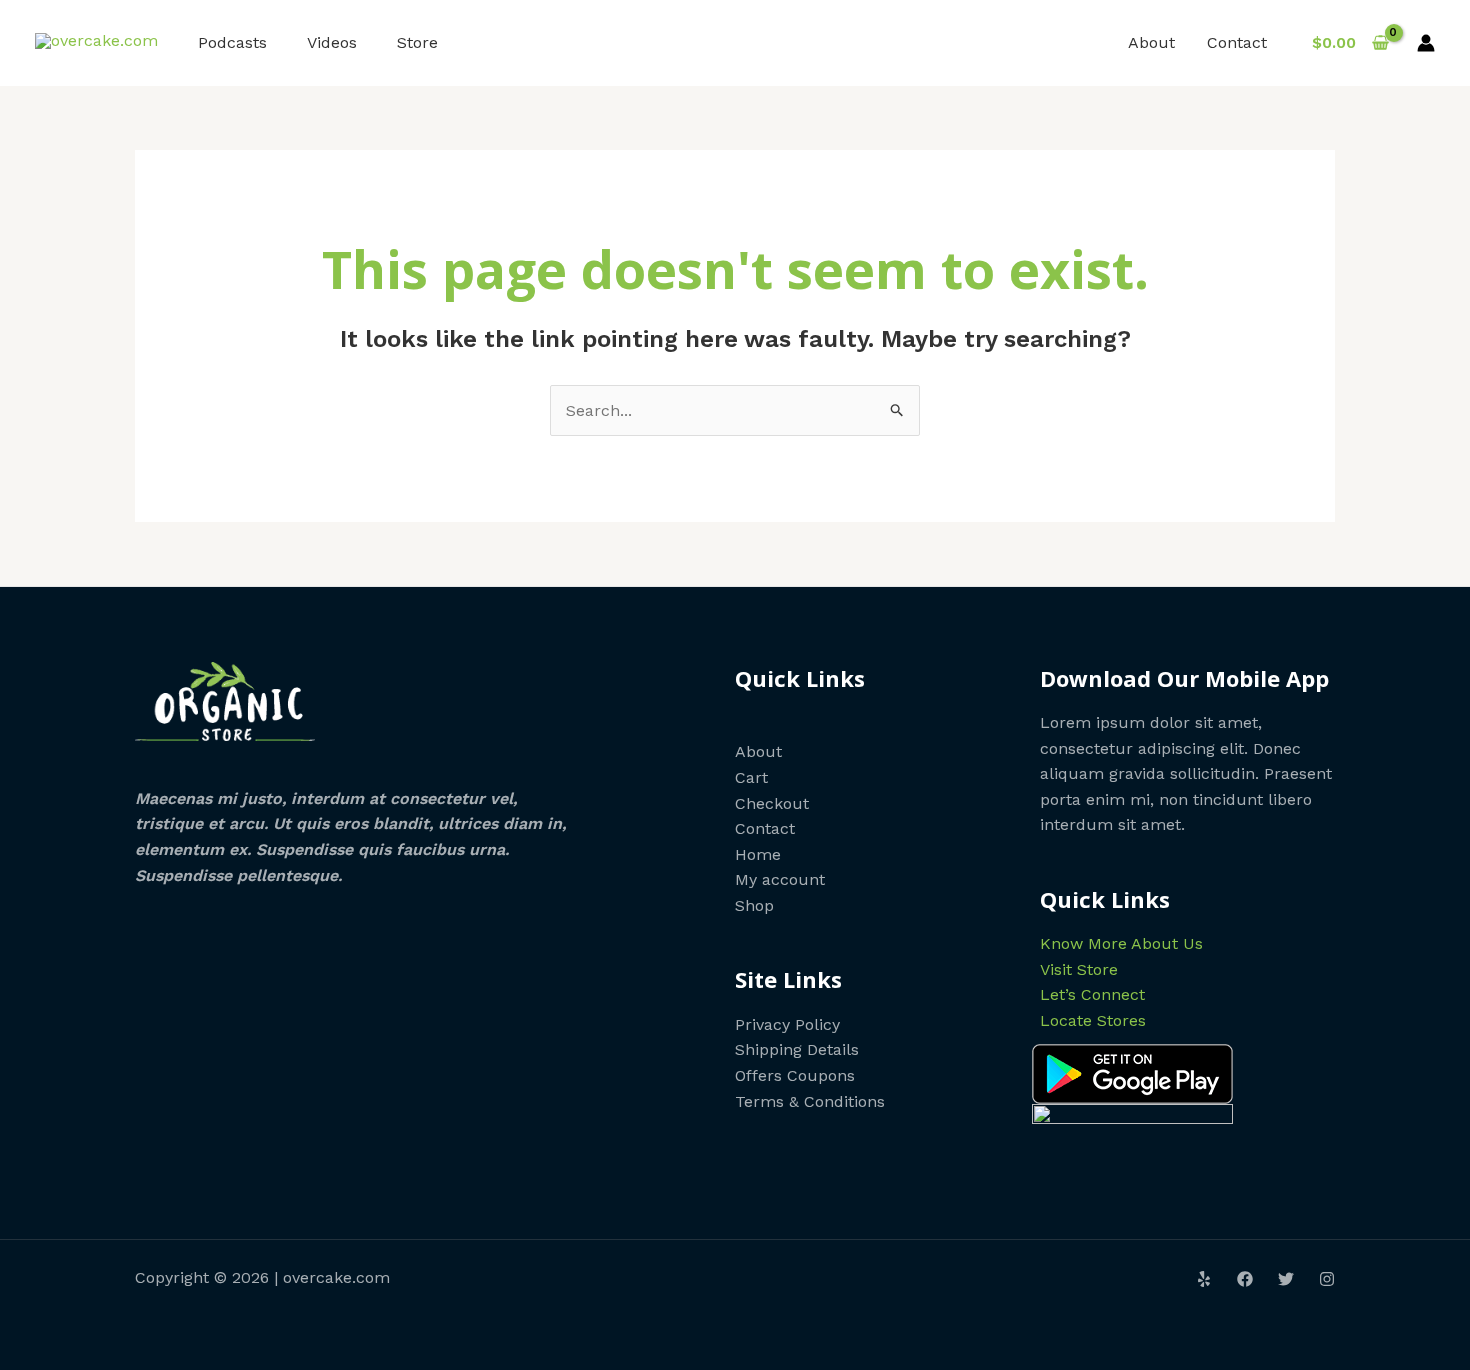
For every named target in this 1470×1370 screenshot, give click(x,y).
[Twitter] (1286, 1279)
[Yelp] (1204, 1279)
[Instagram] (1327, 1279)
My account (780, 879)
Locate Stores (1093, 1020)
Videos (332, 42)
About (1151, 42)
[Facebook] (1245, 1279)
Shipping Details (797, 1049)
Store (417, 42)
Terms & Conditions (810, 1101)
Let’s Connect (1092, 994)
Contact (1237, 42)
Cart (751, 777)
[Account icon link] (1426, 43)
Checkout (772, 803)
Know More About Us (1121, 943)
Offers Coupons (795, 1075)
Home (758, 854)
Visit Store (1079, 969)
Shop (754, 905)
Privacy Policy (787, 1024)
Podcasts (232, 42)
